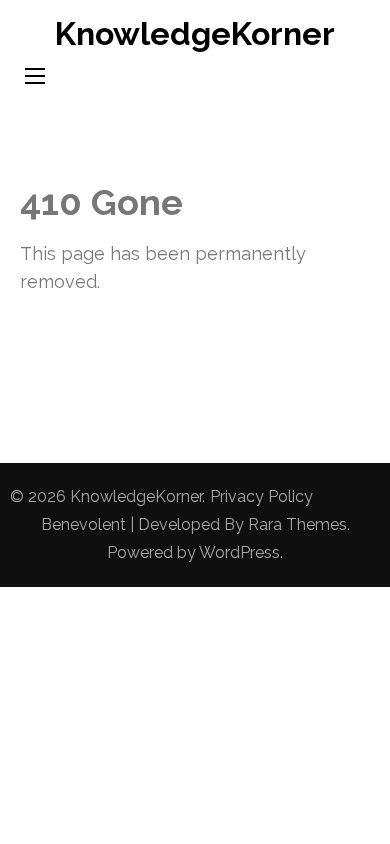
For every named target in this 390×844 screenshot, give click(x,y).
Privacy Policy (261, 496)
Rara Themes (297, 524)
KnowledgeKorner (195, 33)
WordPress (239, 552)
